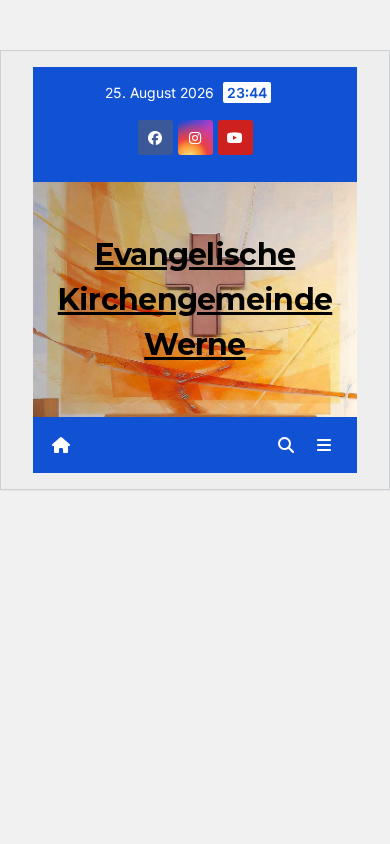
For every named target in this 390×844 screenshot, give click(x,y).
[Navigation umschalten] (324, 445)
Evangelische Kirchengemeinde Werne (195, 299)
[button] (286, 445)
